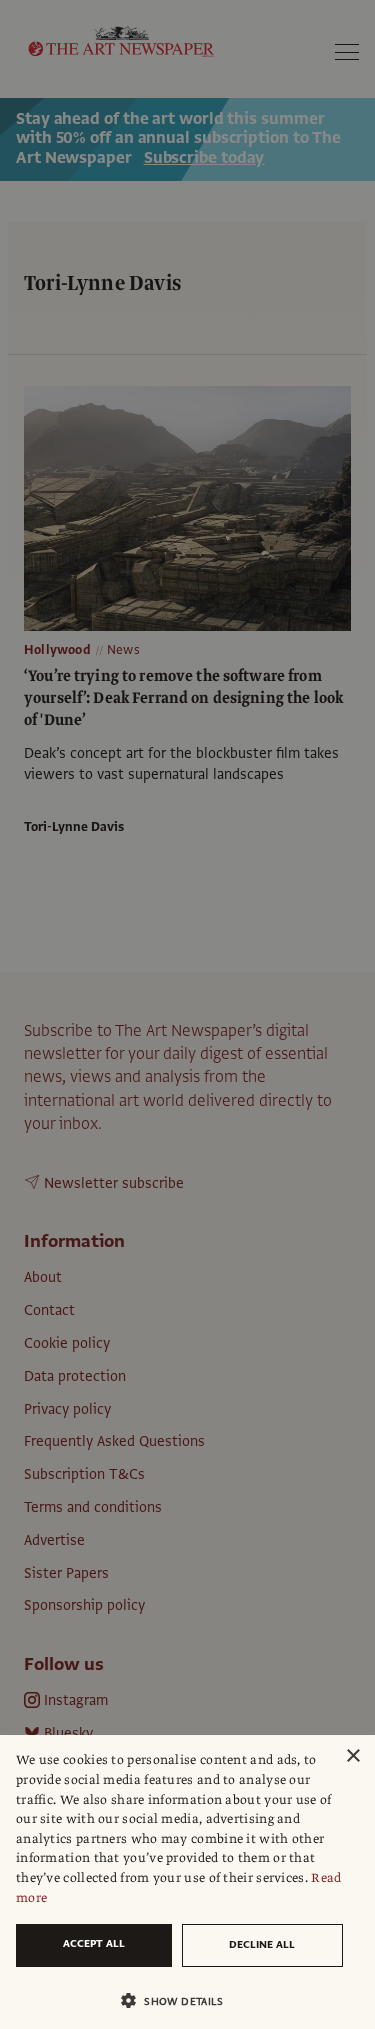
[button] (179, 2000)
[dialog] (187, 1882)
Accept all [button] (94, 1943)
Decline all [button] (262, 1944)
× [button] (352, 1756)
